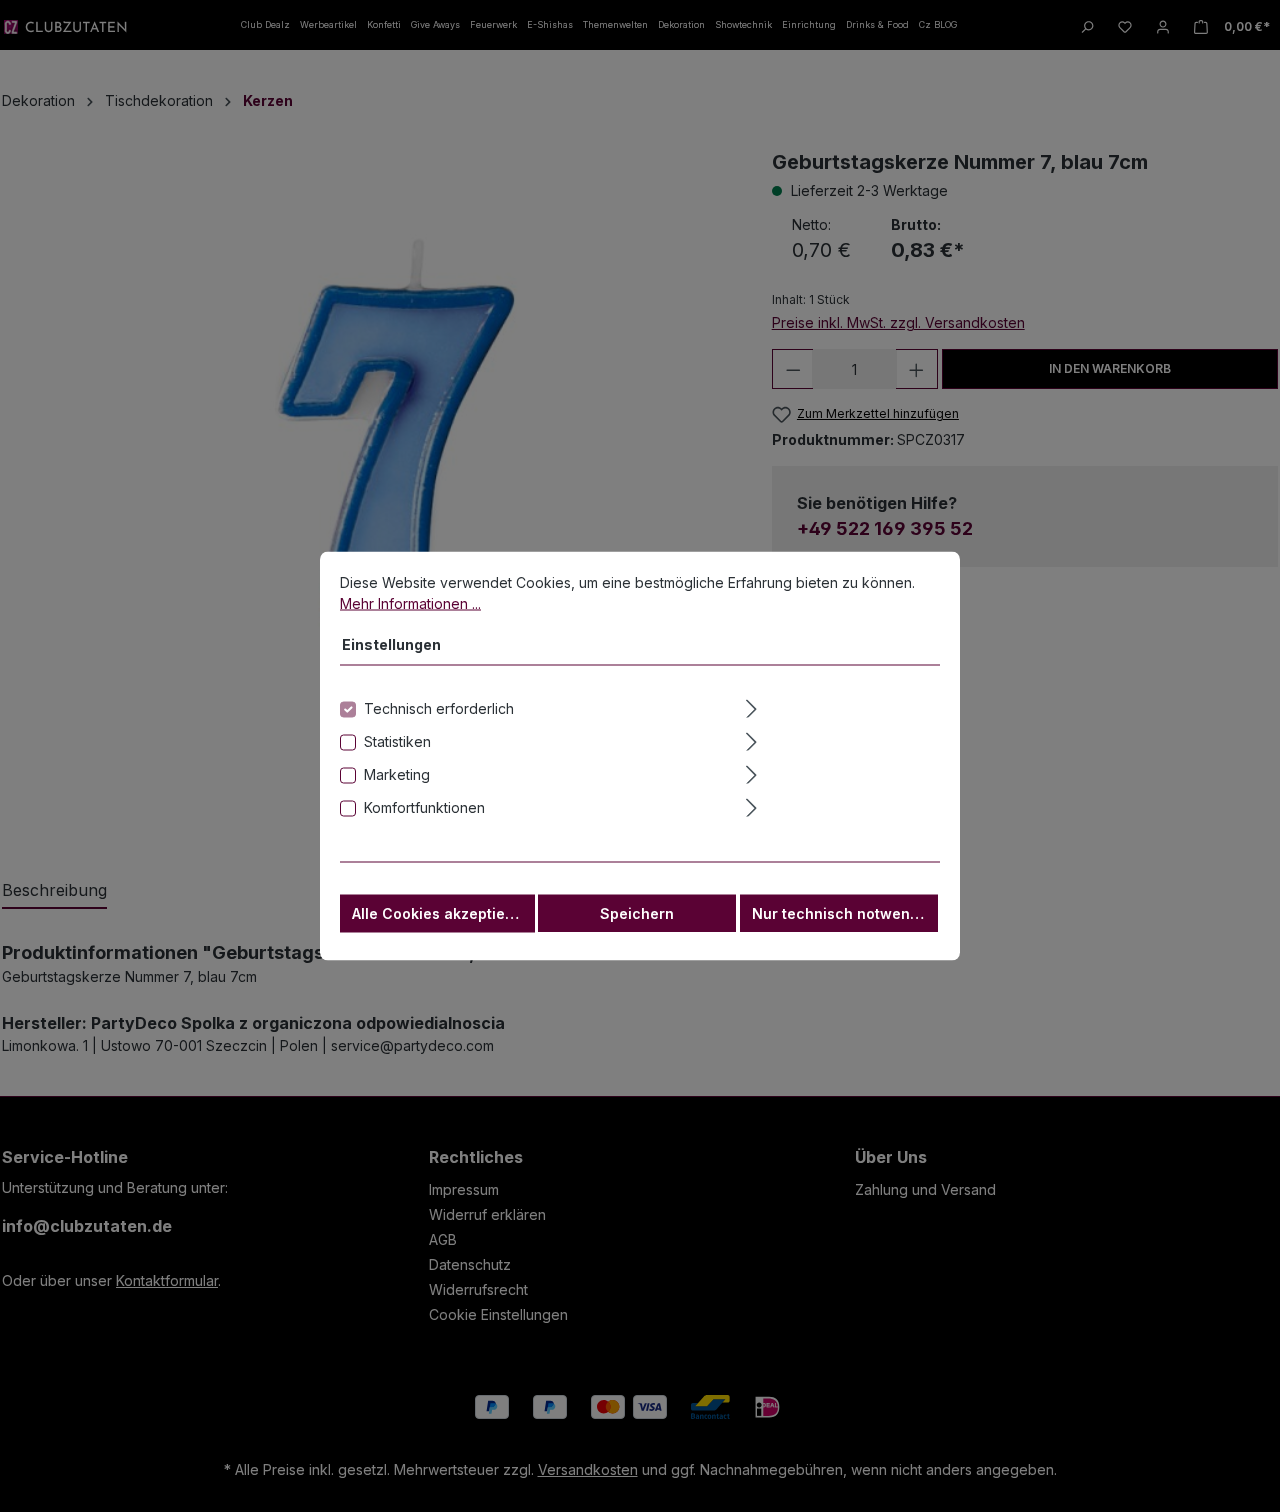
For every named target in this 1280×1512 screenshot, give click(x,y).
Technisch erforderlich (439, 708)
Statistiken (397, 741)
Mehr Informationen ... (410, 603)
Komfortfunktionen (424, 807)
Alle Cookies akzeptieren (440, 913)
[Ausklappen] (841, 706)
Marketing (397, 774)
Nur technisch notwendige (845, 913)
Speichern (637, 913)
